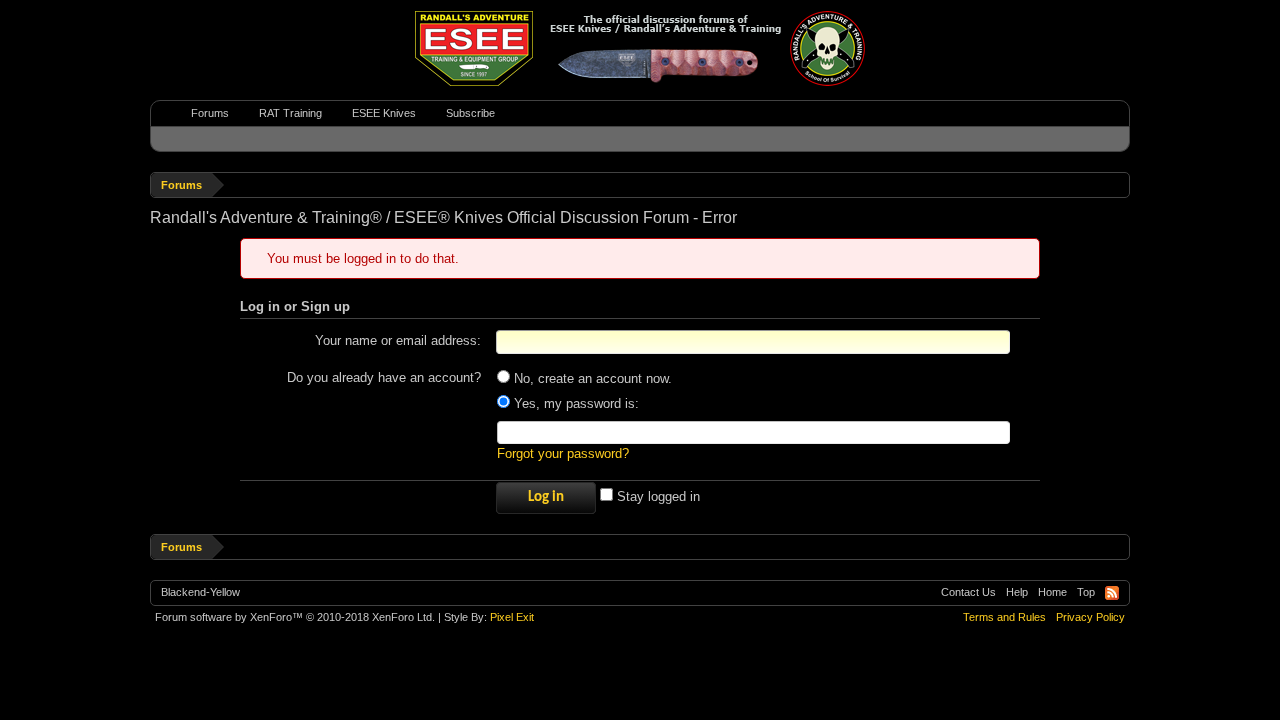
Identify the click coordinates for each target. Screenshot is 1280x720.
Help (1017, 592)
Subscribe (470, 113)
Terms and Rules (1004, 617)
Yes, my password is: (574, 403)
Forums (210, 113)
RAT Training (290, 113)
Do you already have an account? (384, 377)
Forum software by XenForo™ (295, 617)
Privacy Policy (1090, 617)
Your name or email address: (398, 340)
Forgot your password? (563, 453)
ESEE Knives (384, 113)
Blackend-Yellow (200, 592)
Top (1086, 592)
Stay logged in (656, 496)
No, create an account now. (591, 378)
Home (1052, 592)
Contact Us (968, 592)
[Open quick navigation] (1117, 184)
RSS (1112, 593)
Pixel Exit (512, 617)
